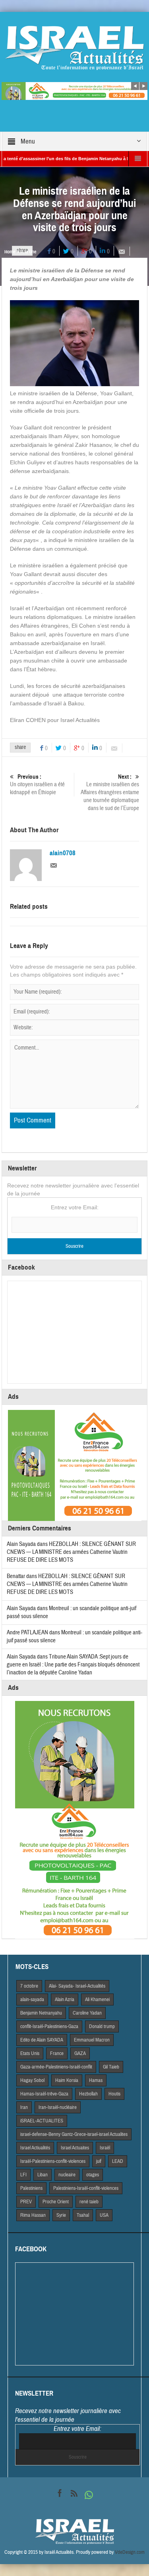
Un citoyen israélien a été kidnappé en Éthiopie (37, 785)
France (57, 2053)
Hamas (96, 2080)
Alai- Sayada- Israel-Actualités (77, 1986)
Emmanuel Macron (92, 2040)
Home (10, 252)
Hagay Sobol (32, 2080)
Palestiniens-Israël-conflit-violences (86, 2188)
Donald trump (102, 2026)
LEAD (118, 2161)
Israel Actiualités (35, 2148)
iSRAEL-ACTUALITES (42, 2121)
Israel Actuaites (75, 2148)
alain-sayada (32, 2000)
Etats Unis (30, 2053)
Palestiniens (31, 2188)
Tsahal (83, 2215)
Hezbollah (88, 2094)
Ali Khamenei (97, 2000)
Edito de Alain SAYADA (42, 2040)
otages (93, 2175)
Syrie (61, 2215)
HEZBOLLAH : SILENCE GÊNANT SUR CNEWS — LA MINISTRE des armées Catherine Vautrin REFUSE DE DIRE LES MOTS (71, 1552)
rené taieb (89, 2202)
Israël (105, 2148)
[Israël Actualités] (75, 48)
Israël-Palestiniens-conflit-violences (53, 2161)
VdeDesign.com (130, 2552)
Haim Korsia (67, 2080)
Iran (24, 2107)
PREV (26, 2202)
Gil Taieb (111, 2067)
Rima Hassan (33, 2215)
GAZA (80, 2053)
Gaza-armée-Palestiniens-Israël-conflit (56, 2067)
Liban (43, 2175)
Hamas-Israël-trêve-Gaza (44, 2094)
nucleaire (67, 2175)
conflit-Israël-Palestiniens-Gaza (49, 2026)
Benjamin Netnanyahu (41, 2013)
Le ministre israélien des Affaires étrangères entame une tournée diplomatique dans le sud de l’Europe (110, 793)
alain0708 (63, 853)
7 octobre (29, 1986)
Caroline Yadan (87, 2013)
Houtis (114, 2094)
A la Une (28, 252)
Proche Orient (56, 2202)
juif (99, 2161)
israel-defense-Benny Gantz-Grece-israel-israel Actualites (74, 2134)
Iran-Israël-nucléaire (58, 2107)
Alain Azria (65, 2000)
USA (104, 2215)
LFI (23, 2175)
